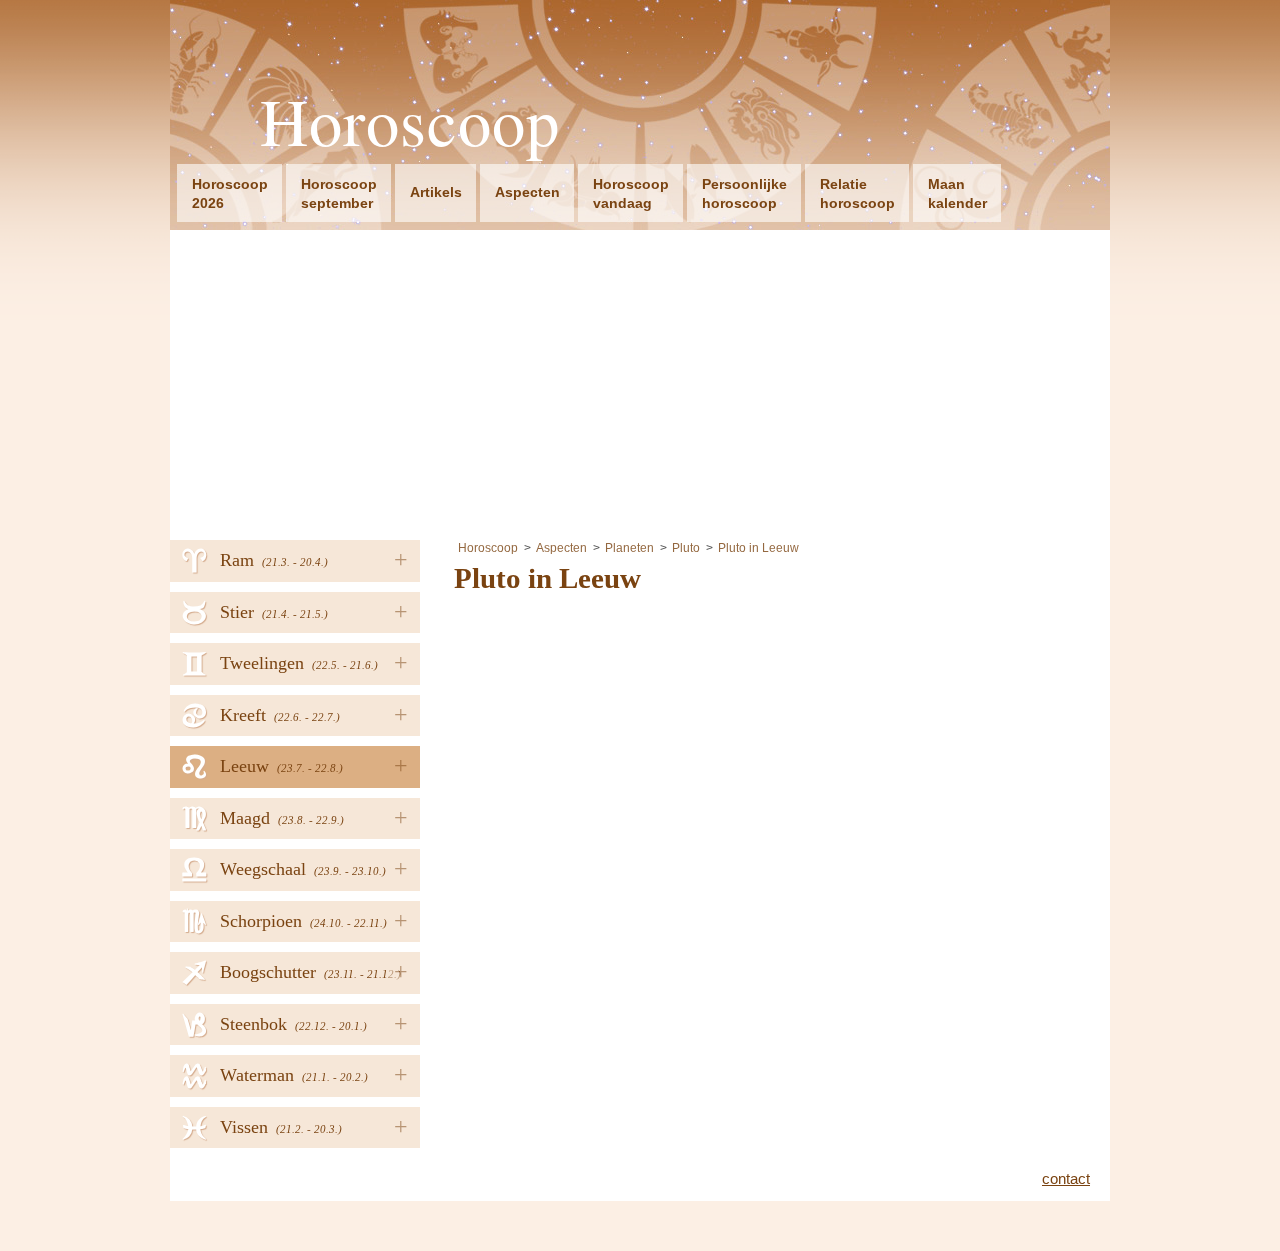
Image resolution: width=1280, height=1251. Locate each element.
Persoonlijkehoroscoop (744, 193)
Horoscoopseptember (339, 193)
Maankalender (957, 193)
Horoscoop (410, 121)
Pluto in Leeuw (758, 548)
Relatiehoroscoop (857, 193)
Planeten (629, 548)
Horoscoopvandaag (631, 193)
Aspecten (527, 192)
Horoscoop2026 (230, 193)
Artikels (436, 192)
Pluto (686, 548)
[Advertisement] (640, 380)
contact (1066, 1178)
